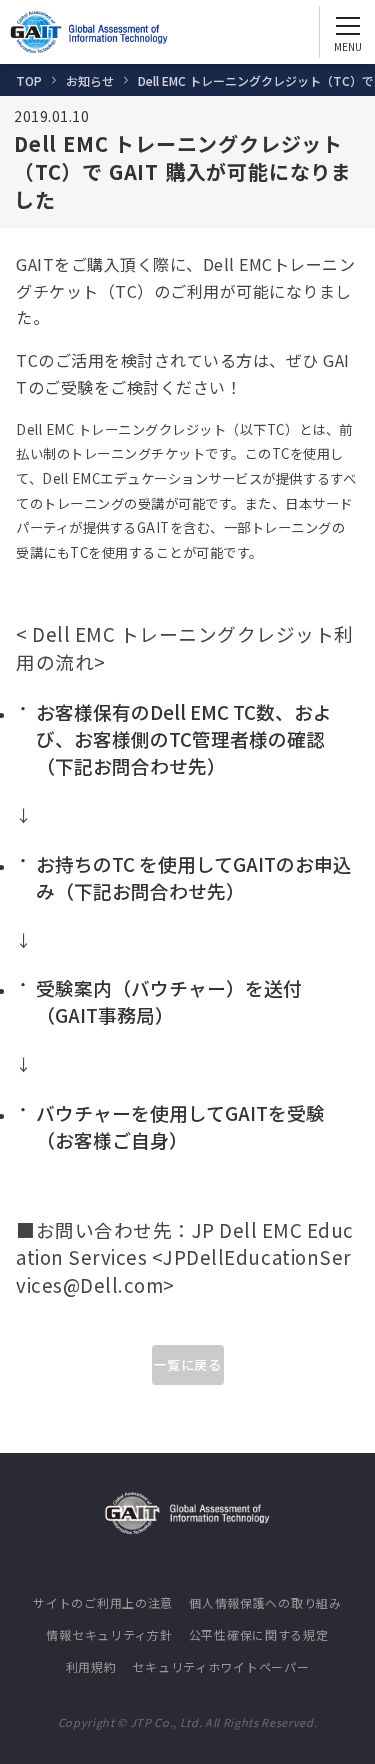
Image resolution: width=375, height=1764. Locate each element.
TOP (29, 80)
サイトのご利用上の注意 (103, 1602)
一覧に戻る (187, 1364)
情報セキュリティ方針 (109, 1634)
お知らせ (90, 80)
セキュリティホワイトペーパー (220, 1666)
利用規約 (91, 1666)
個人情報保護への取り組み (265, 1602)
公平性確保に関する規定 (259, 1634)
